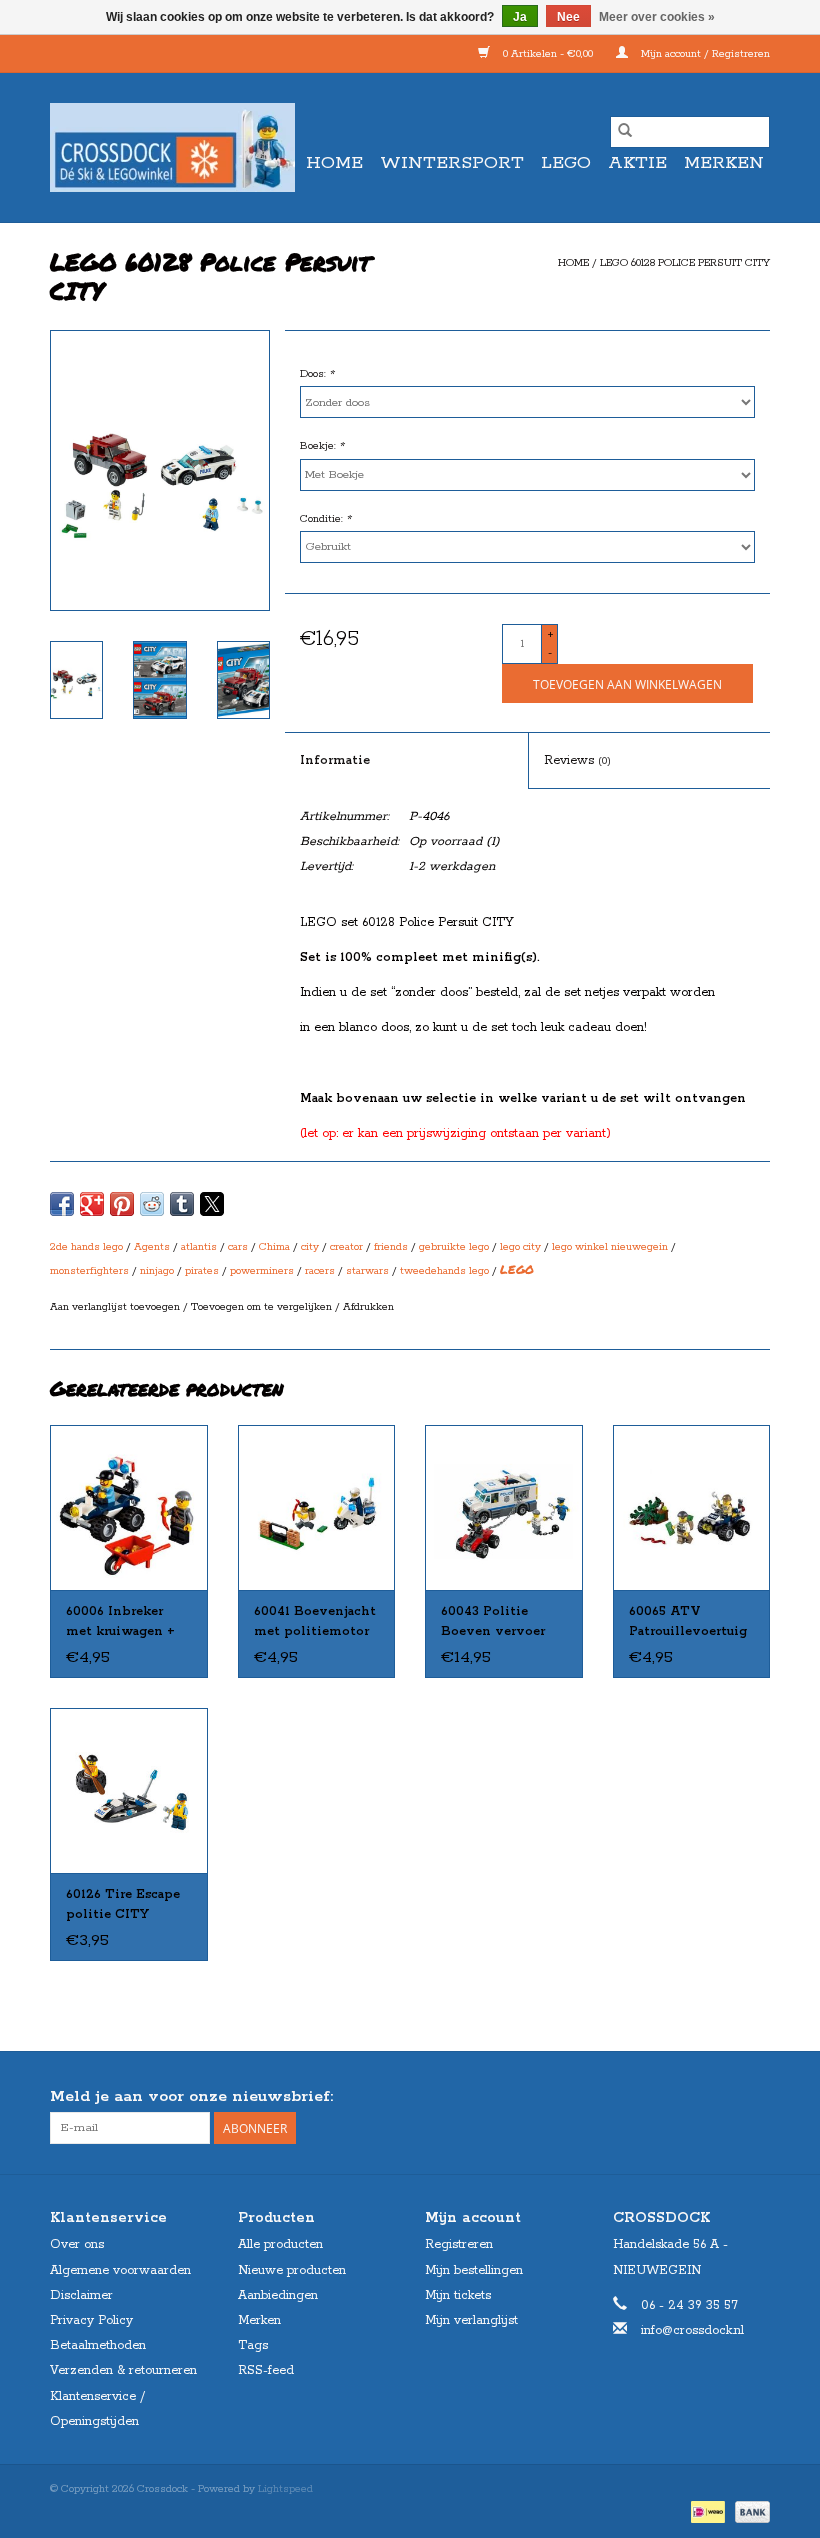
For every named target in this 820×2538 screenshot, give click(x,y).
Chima (274, 1247)
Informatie (335, 760)
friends (391, 1247)
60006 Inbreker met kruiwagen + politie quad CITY (123, 1623)
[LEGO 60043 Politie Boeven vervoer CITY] (504, 1507)
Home (334, 163)
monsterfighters (89, 1271)
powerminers (262, 1271)
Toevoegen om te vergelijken (263, 1307)
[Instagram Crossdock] (754, 2097)
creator (346, 1247)
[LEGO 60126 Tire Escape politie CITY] (129, 1790)
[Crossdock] (172, 147)
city (310, 1247)
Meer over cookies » (657, 17)
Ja (520, 17)
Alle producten (280, 2244)
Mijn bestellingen (474, 2270)
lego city (520, 1247)
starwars (367, 1271)
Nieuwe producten (292, 2270)
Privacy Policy (91, 2320)
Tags (253, 2345)
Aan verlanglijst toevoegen (116, 1307)
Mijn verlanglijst (471, 2320)
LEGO (566, 163)
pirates (202, 1271)
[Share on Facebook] (62, 1204)
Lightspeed (285, 2489)
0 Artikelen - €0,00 (548, 54)
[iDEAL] (706, 2511)
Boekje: (322, 446)
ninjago (157, 1271)
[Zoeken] (625, 132)
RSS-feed (266, 2370)
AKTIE (637, 163)
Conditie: (325, 519)
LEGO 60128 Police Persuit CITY (685, 263)
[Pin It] (122, 1204)
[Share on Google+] (92, 1204)
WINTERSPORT (452, 163)
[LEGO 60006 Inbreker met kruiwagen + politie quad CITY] (129, 1507)
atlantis (199, 1247)
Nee (568, 17)
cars (238, 1247)
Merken (724, 163)
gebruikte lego (454, 1247)
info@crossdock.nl (692, 2330)
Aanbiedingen (278, 2295)
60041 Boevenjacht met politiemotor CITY (315, 1623)
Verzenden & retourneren (123, 2370)
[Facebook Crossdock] (718, 2097)
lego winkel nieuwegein (610, 1247)
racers (320, 1271)
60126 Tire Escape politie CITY (123, 1904)
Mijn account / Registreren (704, 54)
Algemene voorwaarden (120, 2270)
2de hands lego (86, 1247)
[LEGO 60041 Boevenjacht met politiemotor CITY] (317, 1507)
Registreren (459, 2244)
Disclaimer (81, 2295)
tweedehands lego (444, 1271)
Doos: (317, 374)
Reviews (577, 760)
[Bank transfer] (749, 2511)
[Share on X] (212, 1204)
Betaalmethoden (98, 2345)
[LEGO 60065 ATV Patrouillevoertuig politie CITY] (692, 1507)
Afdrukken (368, 1307)
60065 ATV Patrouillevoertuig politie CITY (688, 1623)
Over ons (77, 2244)
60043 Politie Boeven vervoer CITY (493, 1623)
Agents (152, 1247)
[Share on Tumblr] (182, 1204)
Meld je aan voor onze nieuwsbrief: (191, 2096)
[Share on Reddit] (152, 1204)
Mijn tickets (458, 2295)
